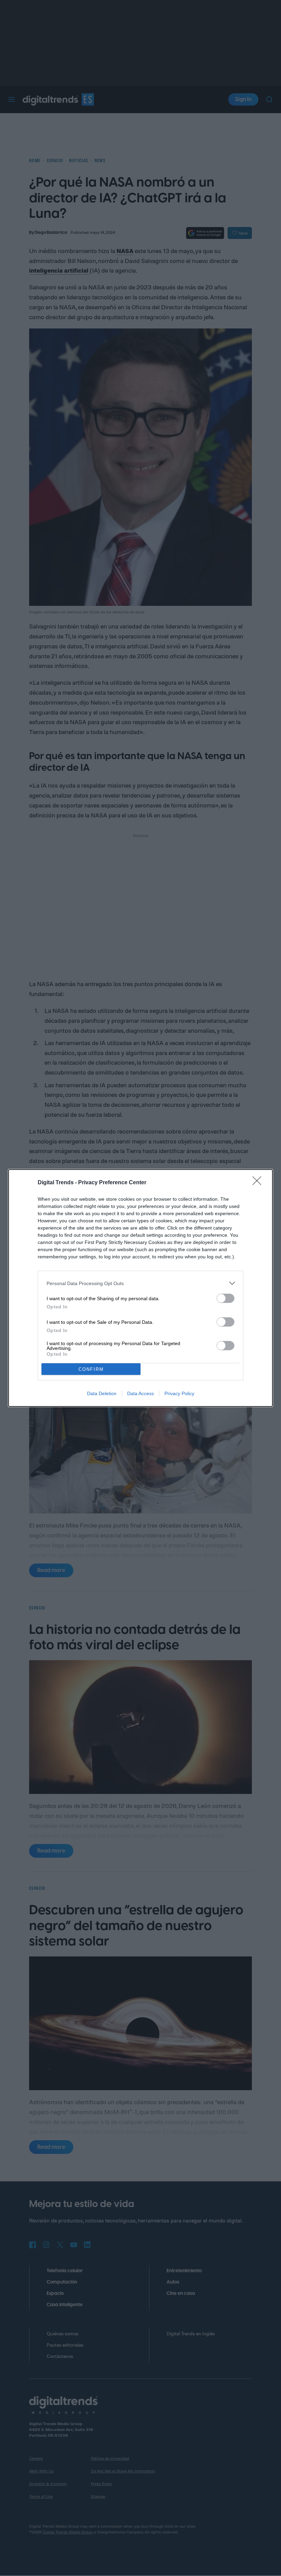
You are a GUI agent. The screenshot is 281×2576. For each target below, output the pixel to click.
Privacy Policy (179, 1393)
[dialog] (140, 1288)
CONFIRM (91, 1369)
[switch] (225, 1298)
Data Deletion (102, 1393)
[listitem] (140, 1283)
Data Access (140, 1393)
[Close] (259, 1183)
